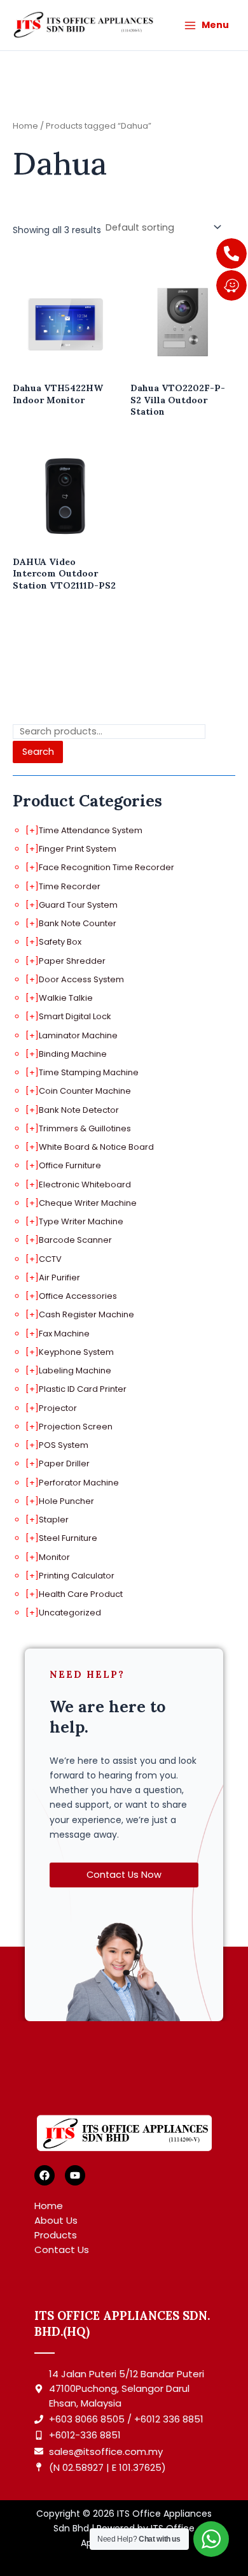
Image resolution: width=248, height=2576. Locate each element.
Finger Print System (78, 849)
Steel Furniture (68, 1538)
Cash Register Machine (86, 1314)
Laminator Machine (78, 1035)
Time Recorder (70, 886)
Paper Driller (64, 1463)
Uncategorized (70, 1613)
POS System (64, 1445)
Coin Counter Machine (85, 1091)
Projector (58, 1408)
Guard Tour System (78, 905)
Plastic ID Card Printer (83, 1389)
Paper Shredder (72, 961)
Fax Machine (64, 1334)
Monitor (54, 1557)
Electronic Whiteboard (85, 1184)
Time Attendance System (91, 830)
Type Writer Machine (81, 1221)
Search (38, 752)
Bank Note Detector (79, 1110)
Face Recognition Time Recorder (107, 867)
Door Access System (81, 979)
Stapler (54, 1520)
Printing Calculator (77, 1576)
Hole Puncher (66, 1501)
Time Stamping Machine (89, 1072)
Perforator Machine (79, 1483)
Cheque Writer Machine (88, 1203)
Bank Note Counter (78, 923)
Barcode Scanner (75, 1240)
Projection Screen (76, 1427)
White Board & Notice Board (96, 1147)
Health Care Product (81, 1594)
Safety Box (60, 942)
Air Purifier (59, 1277)
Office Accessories (78, 1296)
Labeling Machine (75, 1370)
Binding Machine (73, 1054)
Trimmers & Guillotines (85, 1128)
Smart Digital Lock (75, 1016)
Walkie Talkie (66, 998)
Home (25, 126)
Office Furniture (70, 1165)
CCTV (50, 1259)
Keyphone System (76, 1352)
